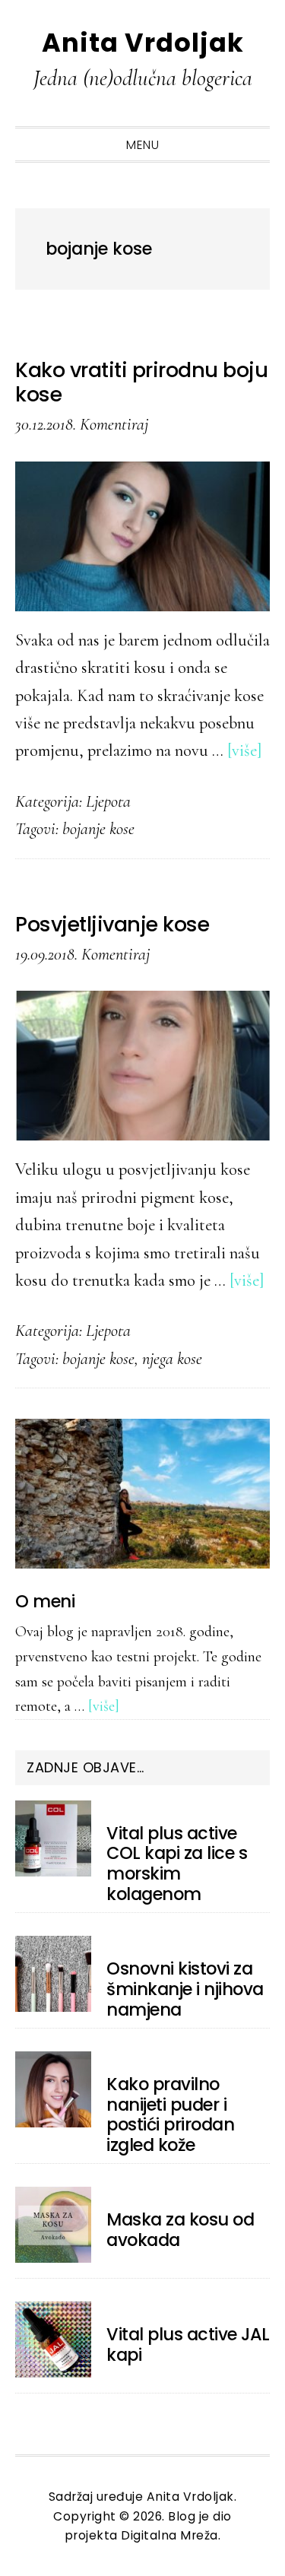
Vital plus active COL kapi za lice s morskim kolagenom (177, 1864)
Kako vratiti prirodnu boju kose (141, 382)
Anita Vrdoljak (143, 43)
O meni (45, 1601)
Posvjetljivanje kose (112, 924)
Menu (142, 145)
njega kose (172, 1358)
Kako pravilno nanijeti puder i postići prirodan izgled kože (170, 2115)
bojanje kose (98, 828)
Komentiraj (114, 424)
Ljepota (108, 801)
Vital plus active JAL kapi (188, 2344)
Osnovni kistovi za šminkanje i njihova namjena (185, 1989)
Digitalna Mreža (169, 2535)
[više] (245, 750)
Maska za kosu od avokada (180, 2230)
